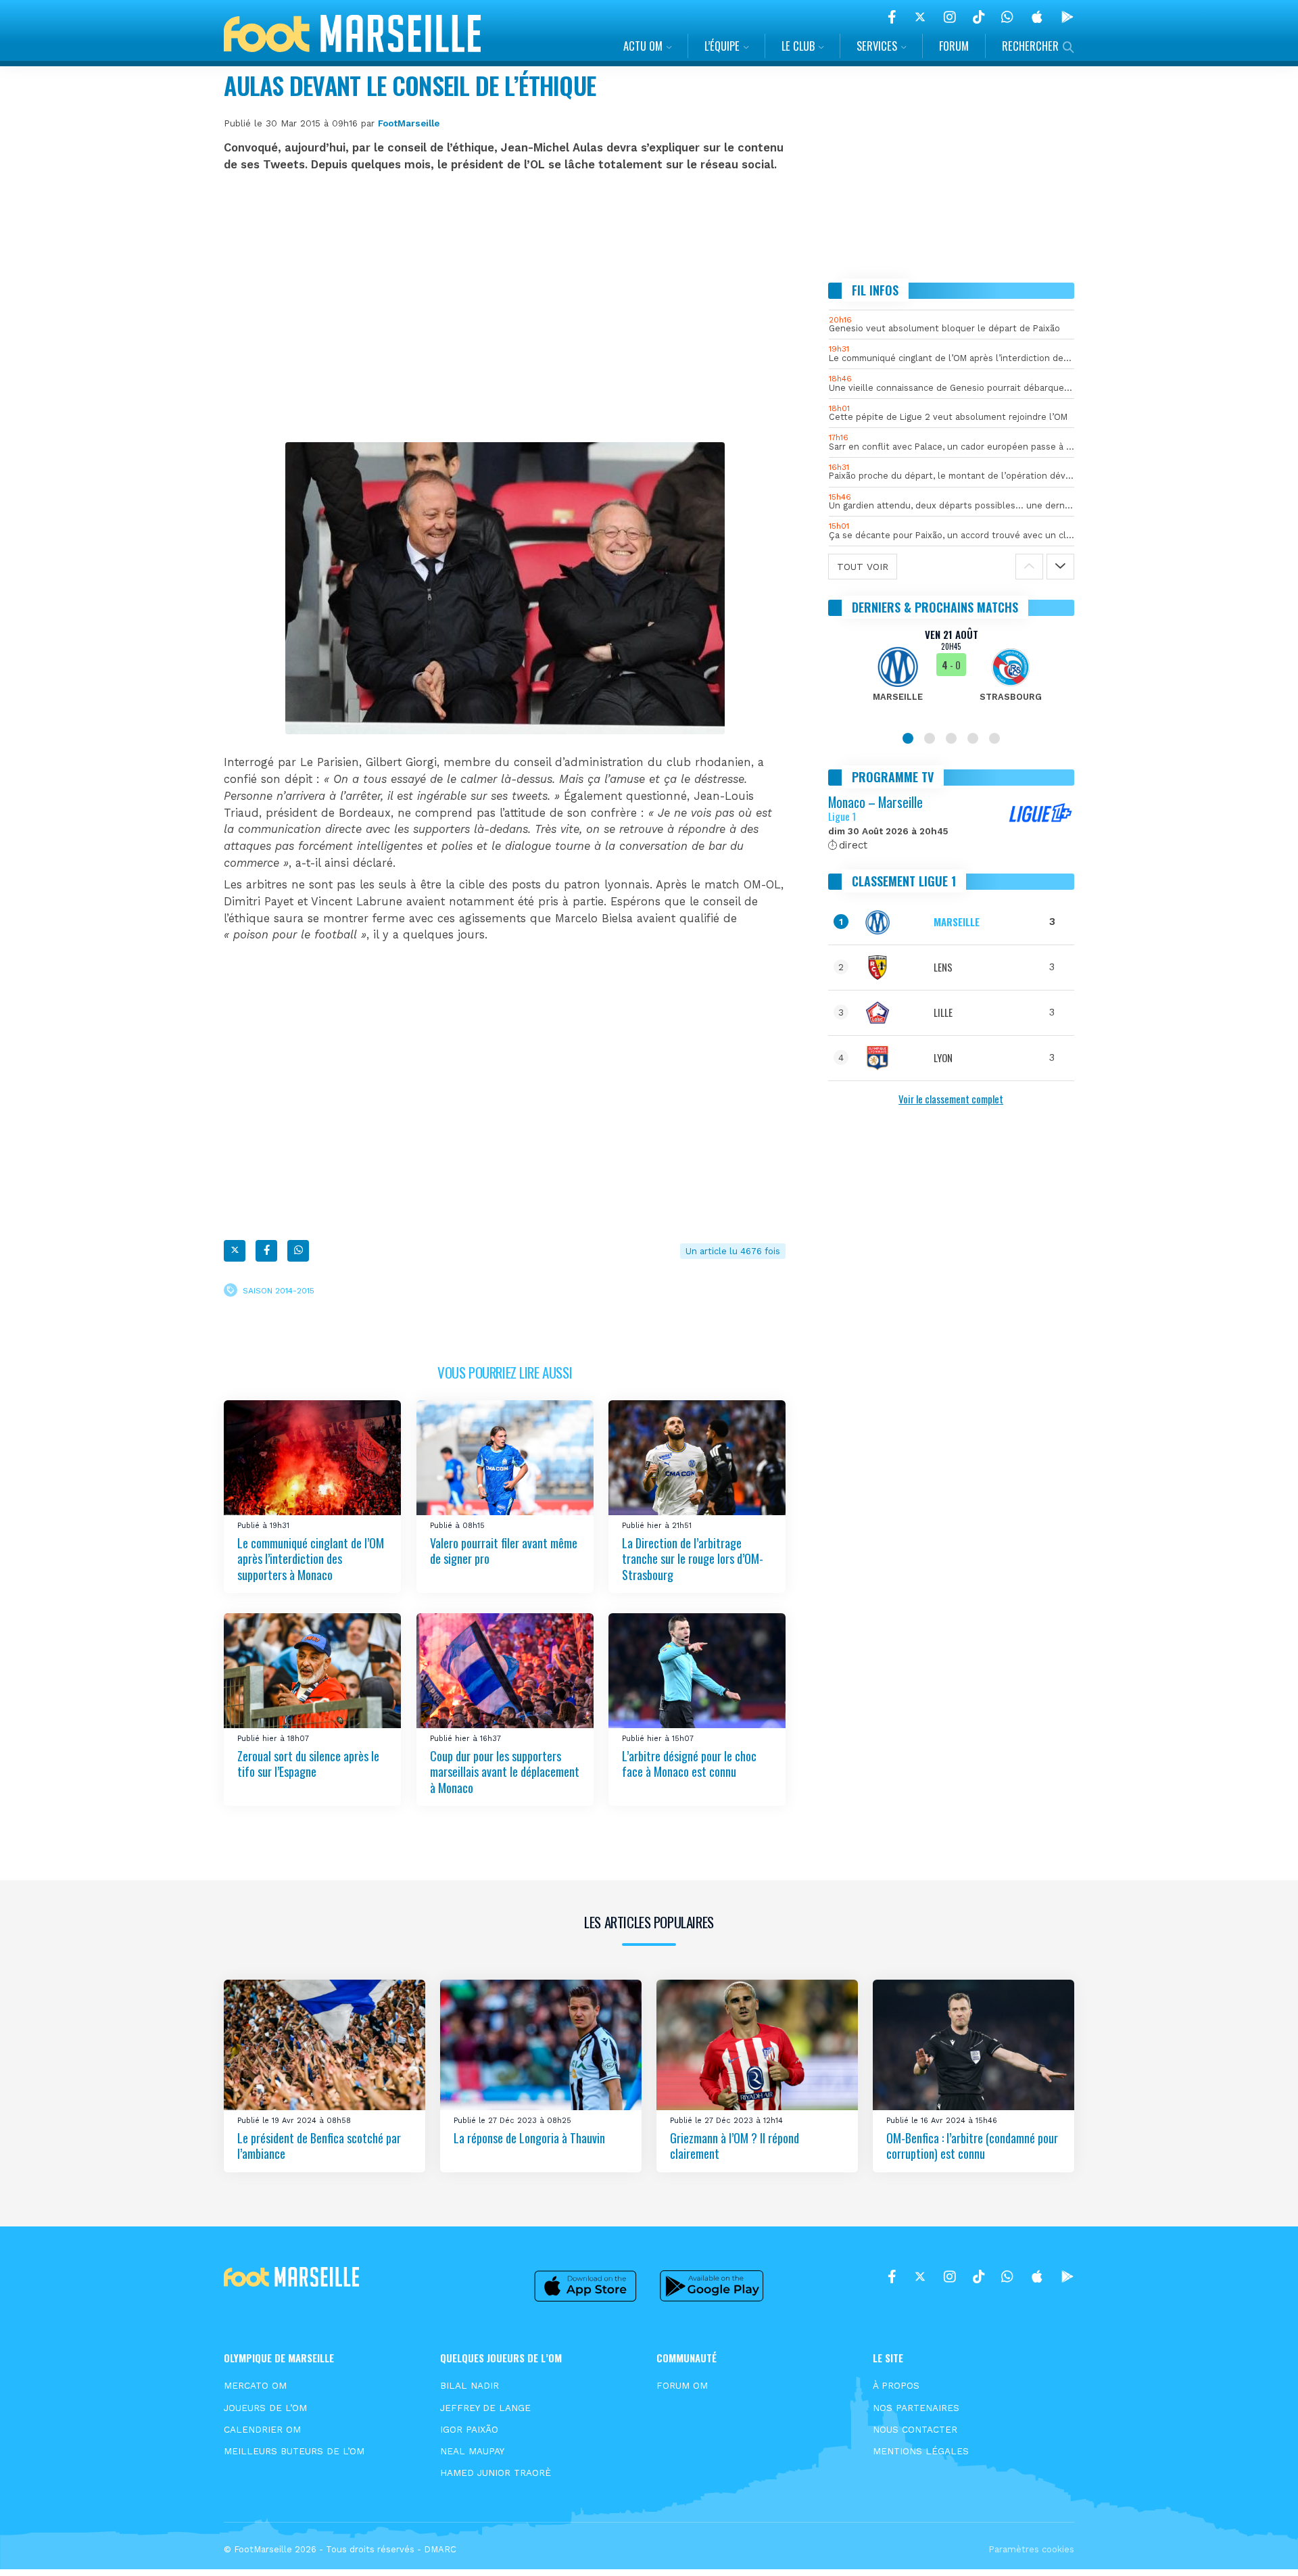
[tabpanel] (952, 673)
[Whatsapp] (298, 1251)
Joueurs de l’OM (265, 2408)
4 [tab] (973, 738)
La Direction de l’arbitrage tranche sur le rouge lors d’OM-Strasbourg (693, 1559)
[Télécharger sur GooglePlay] (1067, 17)
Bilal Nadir (470, 2385)
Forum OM (682, 2385)
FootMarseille (409, 123)
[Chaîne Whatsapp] (1007, 17)
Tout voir (863, 567)
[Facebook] (892, 17)
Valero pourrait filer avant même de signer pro (504, 1551)
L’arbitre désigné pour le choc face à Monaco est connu (689, 1764)
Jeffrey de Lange (485, 2408)
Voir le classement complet (951, 1099)
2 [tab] (930, 738)
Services (877, 46)
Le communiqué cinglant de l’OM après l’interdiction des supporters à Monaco (311, 1559)
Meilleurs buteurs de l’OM (294, 2451)
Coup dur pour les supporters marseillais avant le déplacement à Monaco (505, 1772)
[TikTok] (979, 17)
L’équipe (722, 46)
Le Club (798, 46)
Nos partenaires (916, 2408)
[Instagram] (950, 17)
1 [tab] (908, 738)
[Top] (1261, 2546)
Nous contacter (915, 2429)
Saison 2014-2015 (279, 1290)
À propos (896, 2385)
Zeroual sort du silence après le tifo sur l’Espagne (308, 1764)
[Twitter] (920, 17)
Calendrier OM (262, 2429)
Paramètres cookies (1031, 2549)
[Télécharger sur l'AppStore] (1037, 17)
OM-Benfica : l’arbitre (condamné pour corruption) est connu (972, 2146)
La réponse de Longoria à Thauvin (529, 2138)
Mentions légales (921, 2451)
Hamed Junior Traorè (496, 2473)
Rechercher (1030, 46)
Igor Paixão (469, 2429)
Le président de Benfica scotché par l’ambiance (319, 2146)
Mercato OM (255, 2385)
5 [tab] (994, 738)
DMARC (440, 2549)
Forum (954, 46)
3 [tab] (951, 738)
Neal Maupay (472, 2451)
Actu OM (643, 46)
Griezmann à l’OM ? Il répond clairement (735, 2146)
